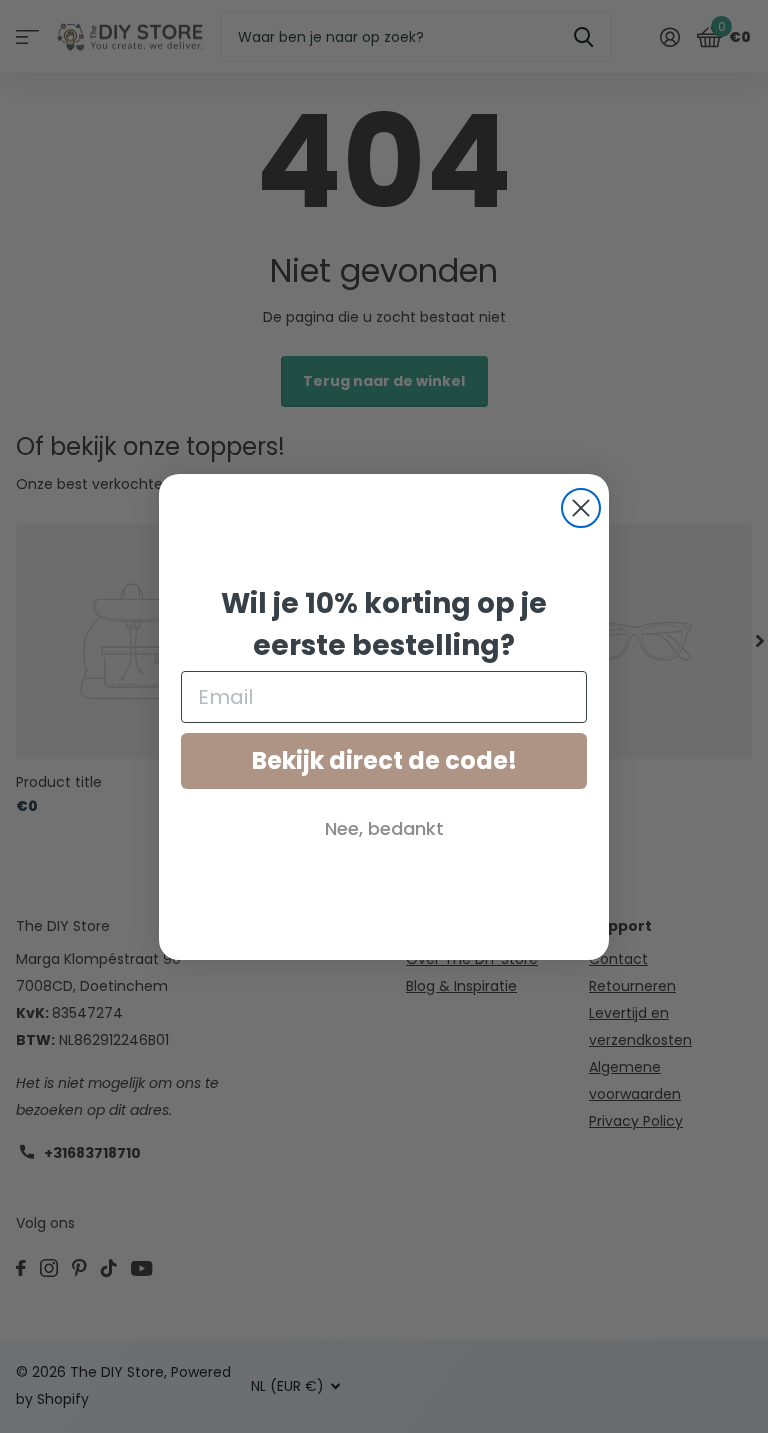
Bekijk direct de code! (384, 760)
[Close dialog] (581, 508)
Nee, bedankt (384, 828)
